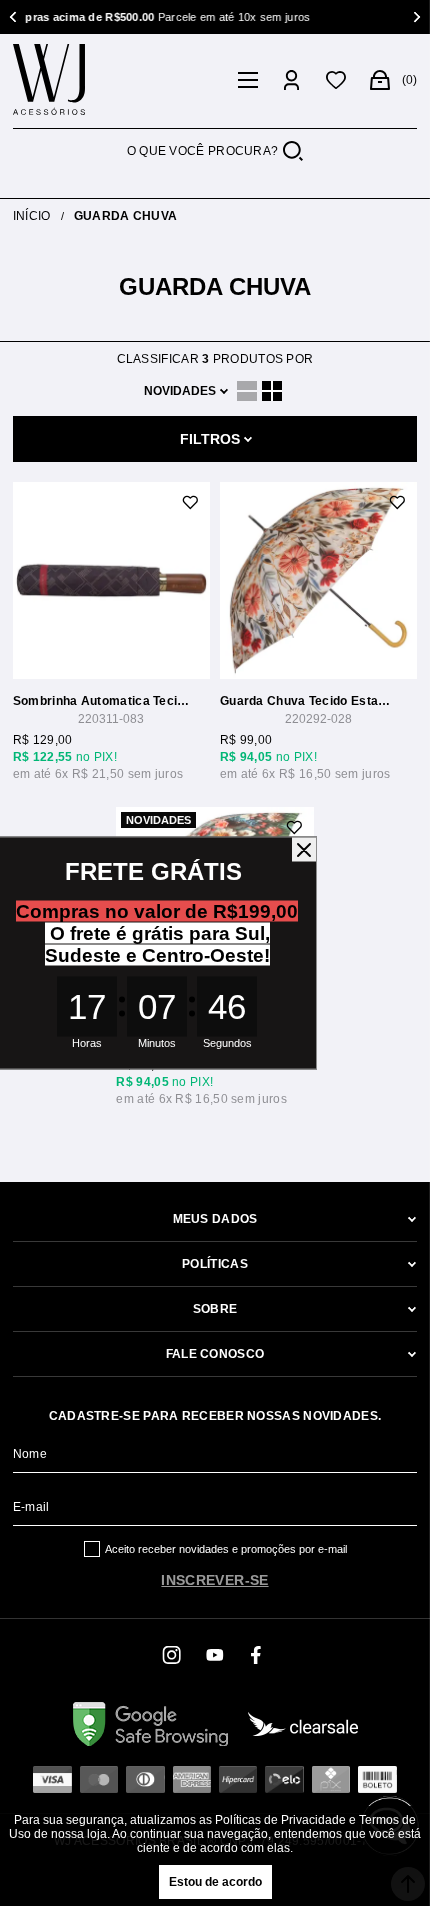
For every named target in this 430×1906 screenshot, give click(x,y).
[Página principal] (119, 80)
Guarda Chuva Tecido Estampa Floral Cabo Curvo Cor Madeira (308, 701)
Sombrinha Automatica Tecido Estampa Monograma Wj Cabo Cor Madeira (101, 701)
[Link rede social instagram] (173, 1655)
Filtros (210, 439)
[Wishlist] (336, 80)
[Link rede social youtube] (215, 1655)
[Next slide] (415, 17)
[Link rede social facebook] (257, 1655)
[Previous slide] (15, 17)
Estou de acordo (215, 1882)
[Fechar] (304, 850)
